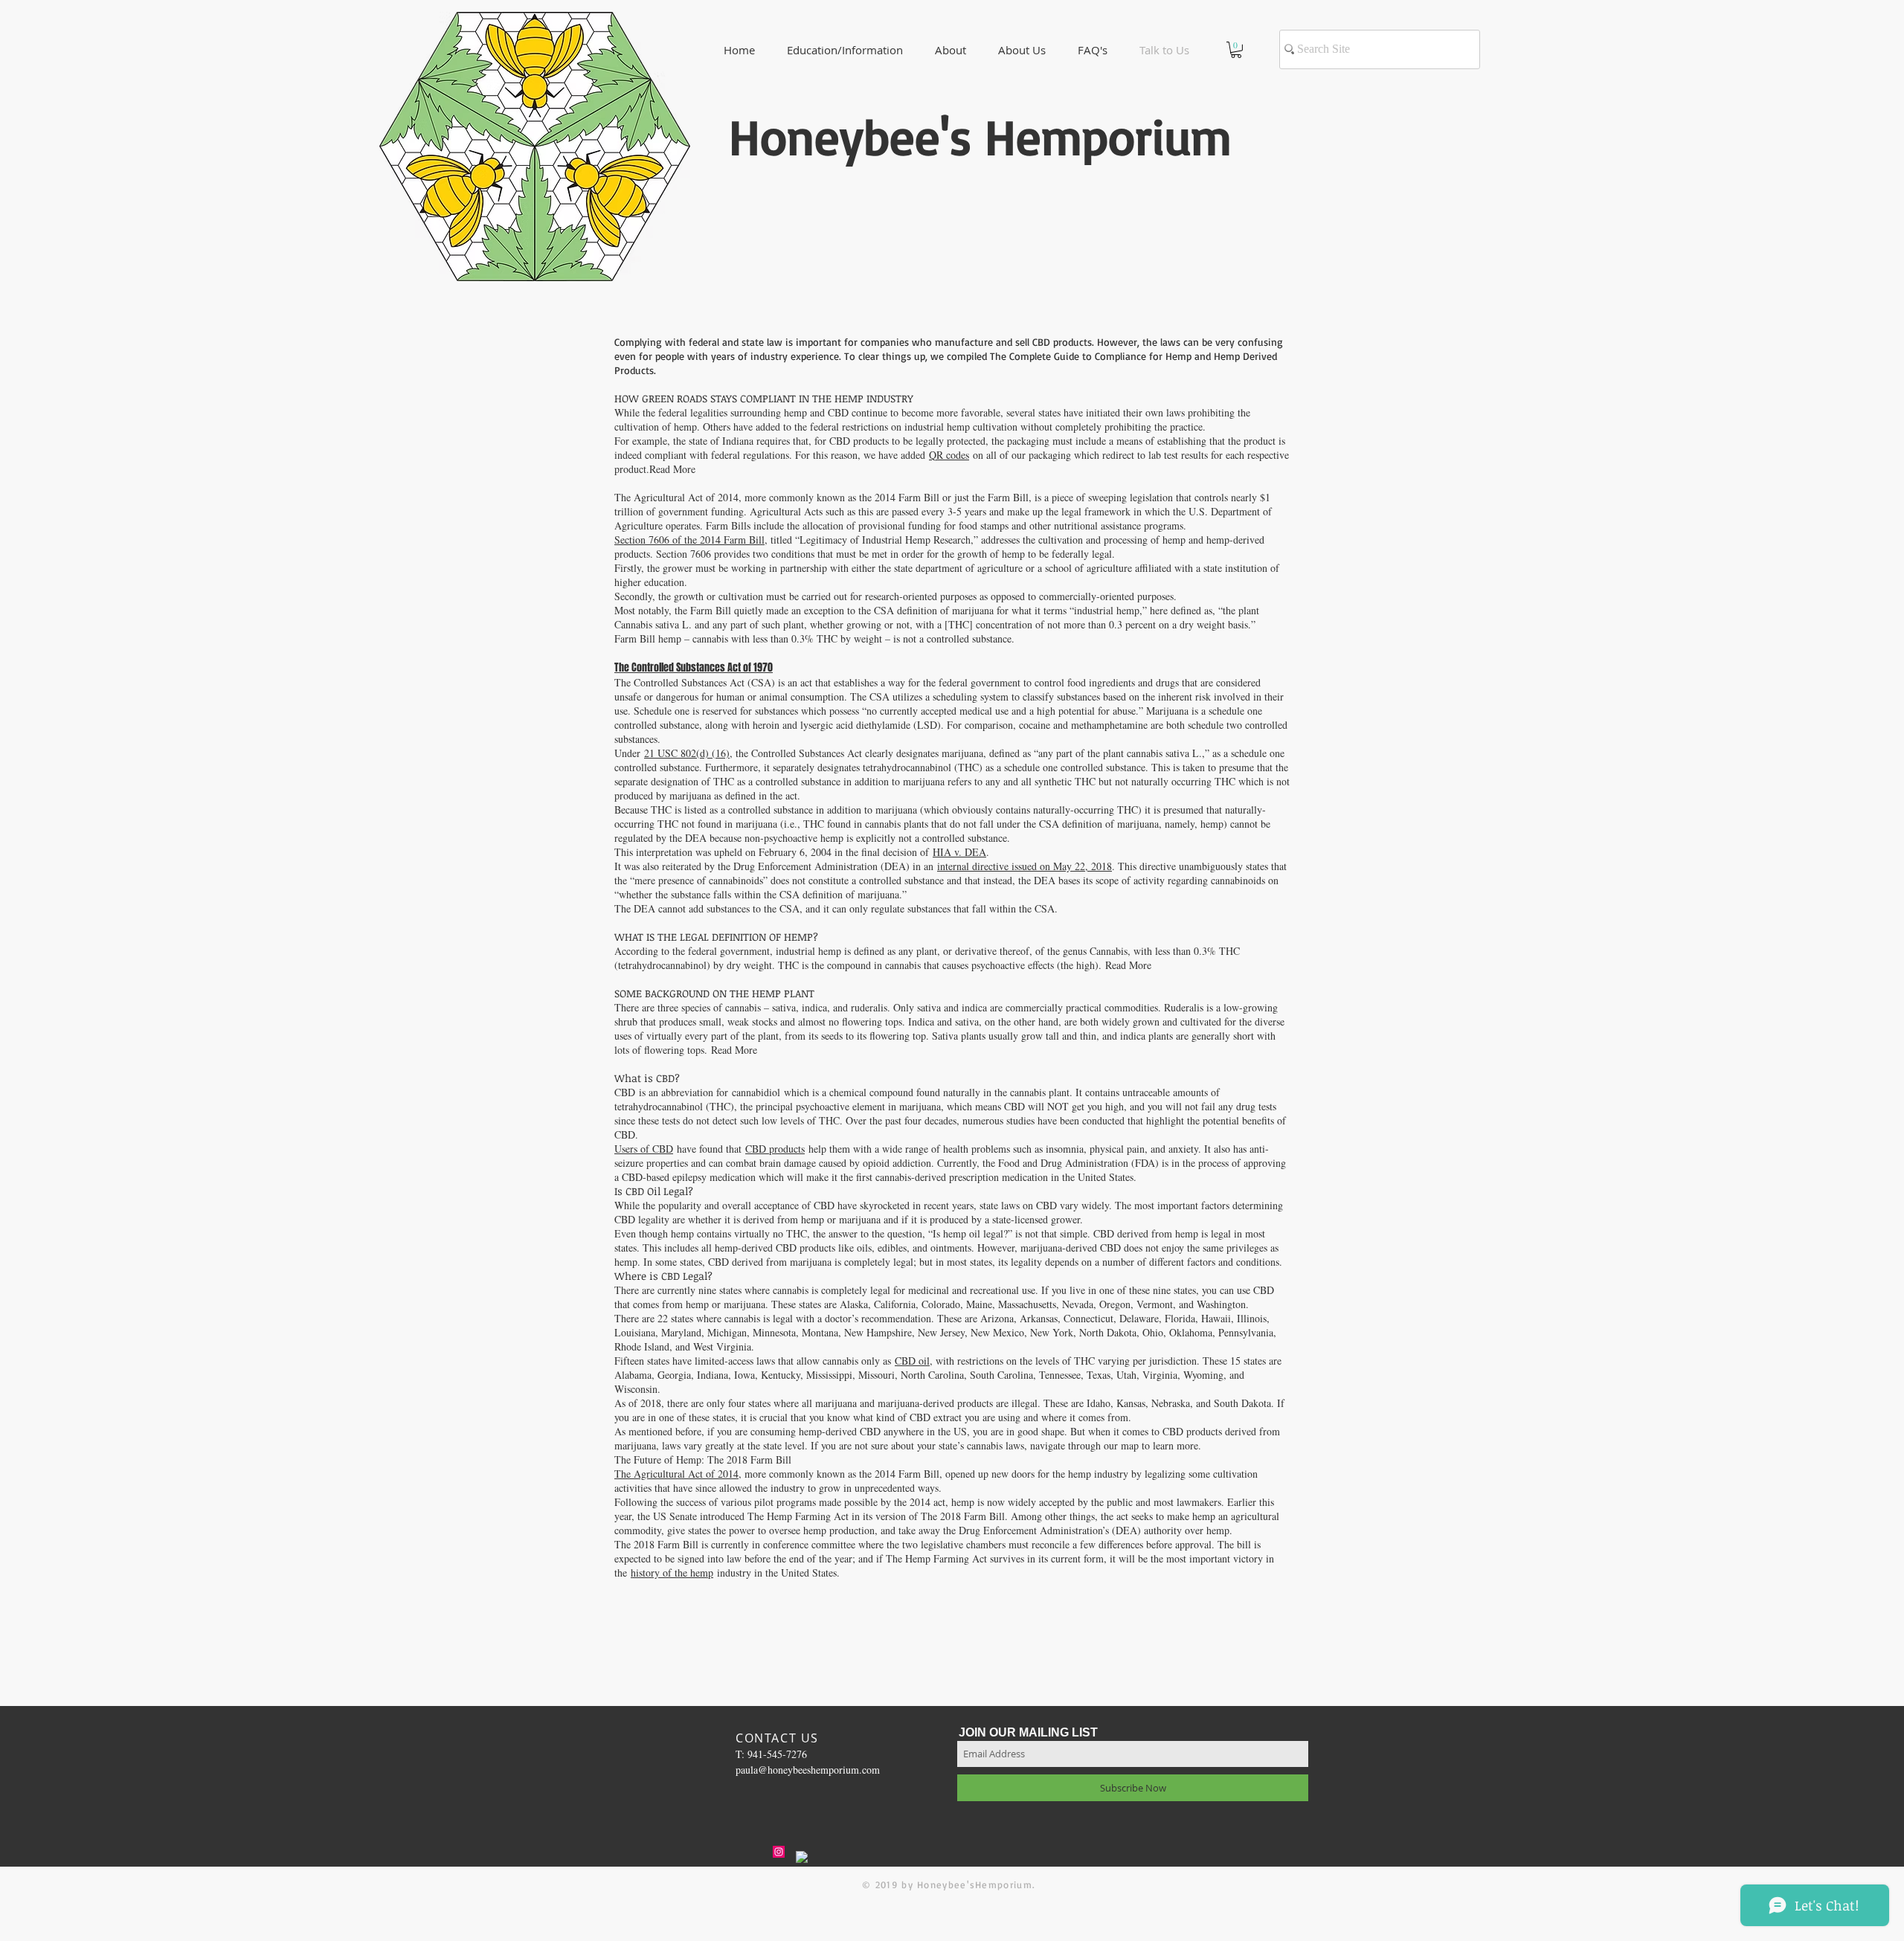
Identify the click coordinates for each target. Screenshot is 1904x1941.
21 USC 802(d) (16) (687, 753)
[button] (1022, 50)
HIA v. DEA (959, 852)
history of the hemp (672, 1573)
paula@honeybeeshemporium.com (808, 1770)
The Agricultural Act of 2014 (676, 1474)
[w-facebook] (802, 1857)
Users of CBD (644, 1149)
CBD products (775, 1149)
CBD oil (912, 1361)
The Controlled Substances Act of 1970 (694, 667)
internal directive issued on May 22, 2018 (1025, 866)
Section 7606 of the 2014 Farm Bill (689, 540)
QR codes (949, 455)
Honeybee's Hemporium (980, 136)
